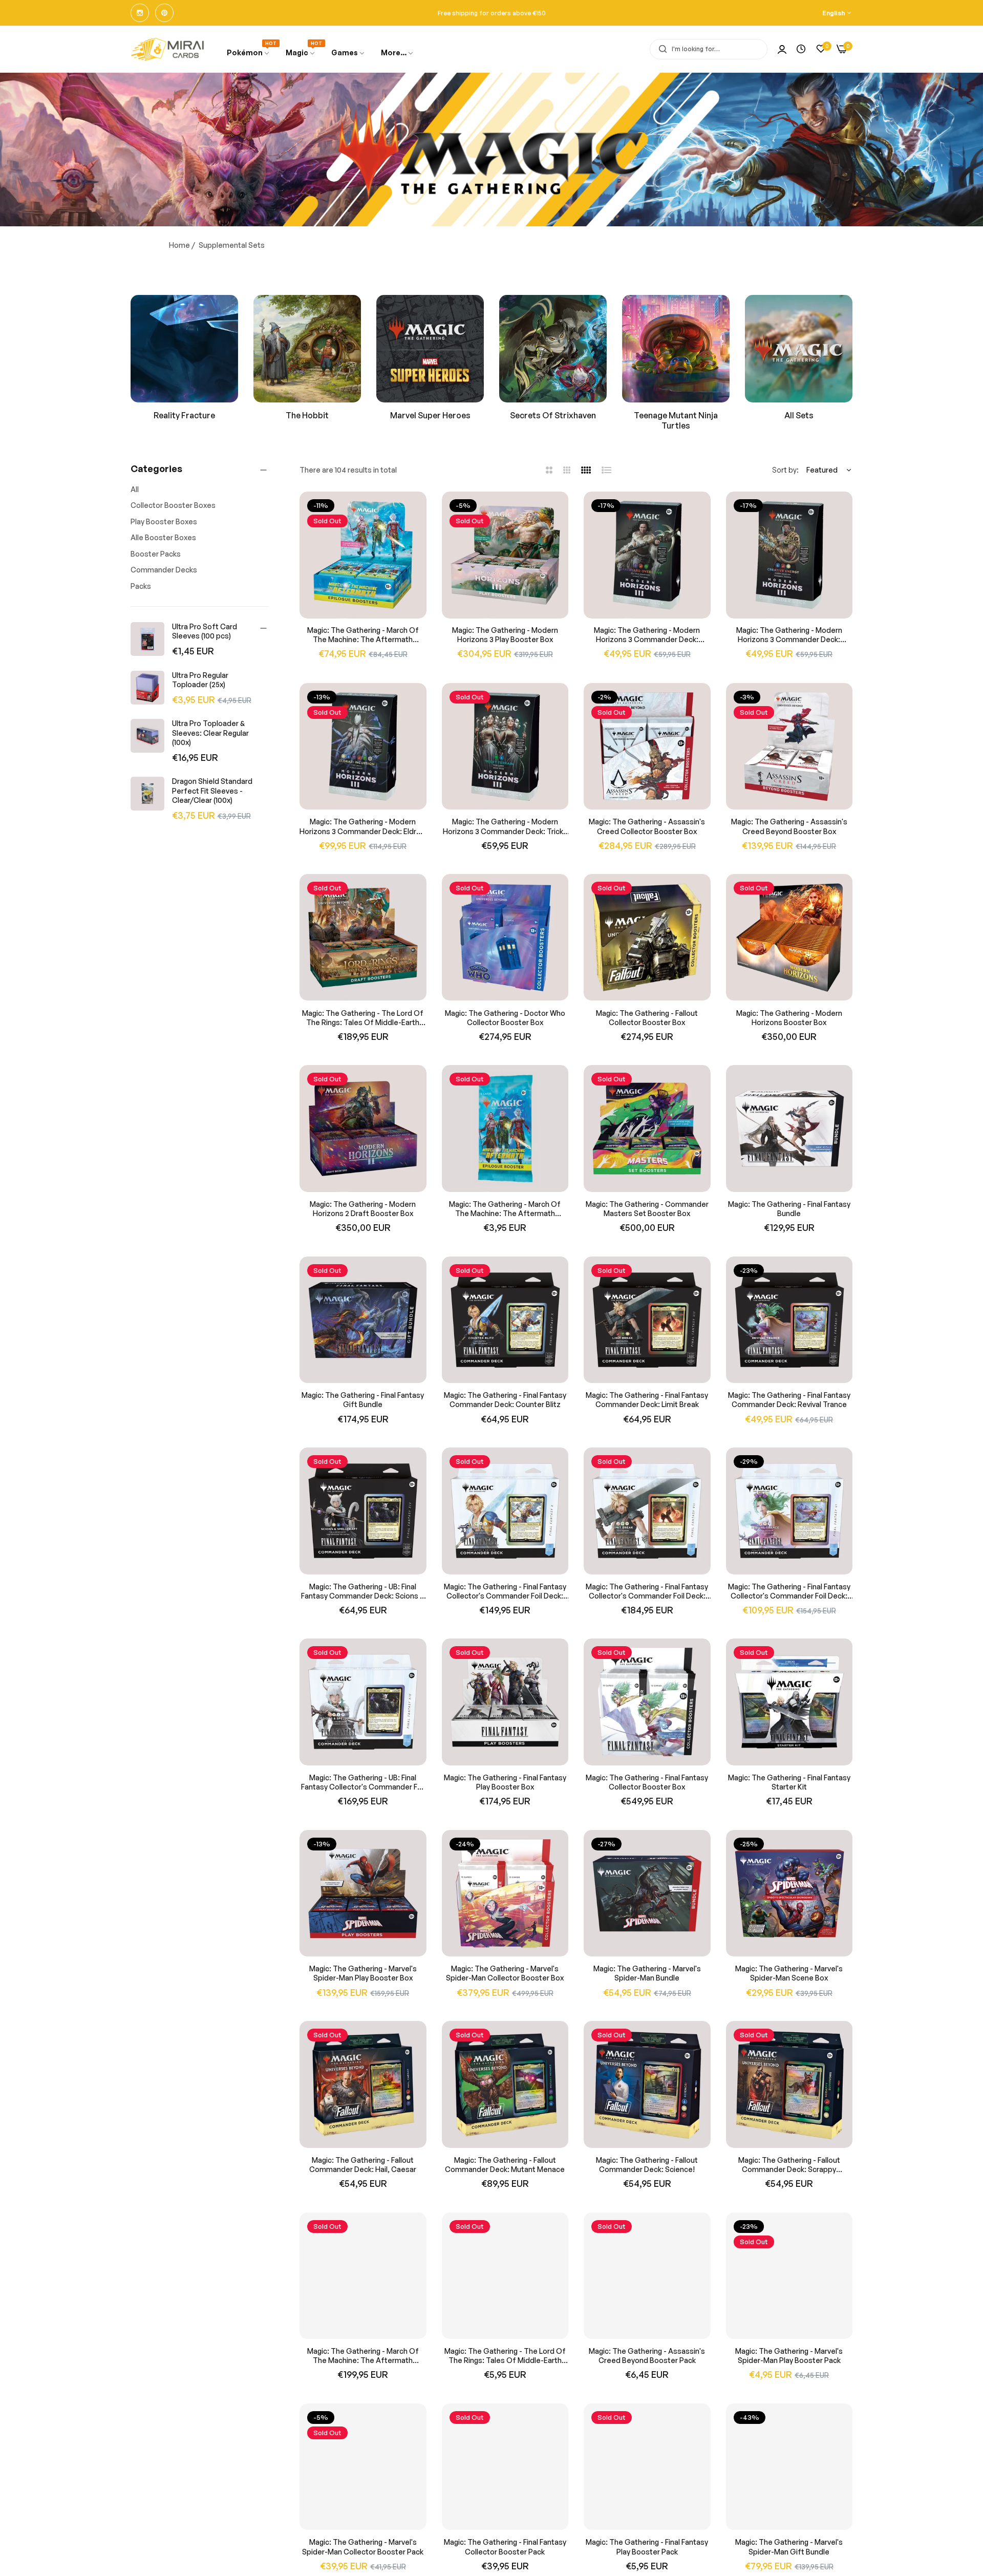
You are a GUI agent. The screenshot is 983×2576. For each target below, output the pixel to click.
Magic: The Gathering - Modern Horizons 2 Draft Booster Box (363, 1209)
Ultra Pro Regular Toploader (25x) (200, 680)
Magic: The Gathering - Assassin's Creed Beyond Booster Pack (647, 2356)
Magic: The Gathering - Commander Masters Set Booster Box (647, 1209)
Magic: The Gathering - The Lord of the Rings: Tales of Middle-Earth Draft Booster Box (363, 1017)
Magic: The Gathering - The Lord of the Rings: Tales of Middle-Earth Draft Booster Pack (505, 2356)
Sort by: (785, 470)
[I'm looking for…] (660, 49)
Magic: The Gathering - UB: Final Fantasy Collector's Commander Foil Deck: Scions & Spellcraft (363, 1782)
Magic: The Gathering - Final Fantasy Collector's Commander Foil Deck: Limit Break (647, 1591)
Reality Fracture (184, 415)
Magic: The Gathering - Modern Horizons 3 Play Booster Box (505, 635)
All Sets (799, 415)
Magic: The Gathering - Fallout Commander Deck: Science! (647, 2165)
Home (179, 245)
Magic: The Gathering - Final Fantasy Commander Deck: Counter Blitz (505, 1400)
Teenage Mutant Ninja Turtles (676, 421)
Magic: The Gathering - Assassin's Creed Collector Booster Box (647, 826)
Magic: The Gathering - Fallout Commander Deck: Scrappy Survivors (789, 2165)
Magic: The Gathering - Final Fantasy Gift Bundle (363, 1400)
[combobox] (709, 49)
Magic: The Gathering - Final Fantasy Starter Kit (789, 1782)
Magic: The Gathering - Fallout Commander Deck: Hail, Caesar (363, 2165)
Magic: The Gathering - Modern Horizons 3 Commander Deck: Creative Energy (789, 635)
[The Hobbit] (307, 349)
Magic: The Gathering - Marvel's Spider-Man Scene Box (789, 1973)
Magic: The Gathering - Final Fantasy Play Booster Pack (647, 2547)
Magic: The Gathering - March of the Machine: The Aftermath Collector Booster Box (363, 2356)
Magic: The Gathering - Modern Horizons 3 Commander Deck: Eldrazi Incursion (363, 826)
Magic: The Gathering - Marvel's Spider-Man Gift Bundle (789, 2547)
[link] (348, 53)
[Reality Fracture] (184, 349)
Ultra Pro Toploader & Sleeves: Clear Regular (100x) (210, 732)
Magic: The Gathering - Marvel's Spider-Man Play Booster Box (363, 1973)
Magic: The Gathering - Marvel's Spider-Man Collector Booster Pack (363, 2547)
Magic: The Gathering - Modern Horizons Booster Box (789, 1017)
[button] (415, 511)
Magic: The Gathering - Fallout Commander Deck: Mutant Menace (505, 2165)
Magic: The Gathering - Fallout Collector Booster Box (647, 1017)
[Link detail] (140, 13)
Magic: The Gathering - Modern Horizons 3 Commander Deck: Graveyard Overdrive (647, 635)
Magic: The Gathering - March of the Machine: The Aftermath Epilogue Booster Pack (505, 1209)
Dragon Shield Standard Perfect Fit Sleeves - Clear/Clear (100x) (212, 790)
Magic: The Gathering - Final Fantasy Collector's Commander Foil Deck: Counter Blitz (505, 1591)
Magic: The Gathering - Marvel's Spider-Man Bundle (647, 1973)
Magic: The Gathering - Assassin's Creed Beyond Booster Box (789, 826)
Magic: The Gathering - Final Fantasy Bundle (789, 1209)
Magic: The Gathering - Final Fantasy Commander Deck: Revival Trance (789, 1400)
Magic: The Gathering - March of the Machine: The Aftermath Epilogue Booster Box (363, 635)
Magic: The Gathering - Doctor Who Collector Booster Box (505, 1017)
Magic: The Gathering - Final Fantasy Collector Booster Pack (505, 2547)
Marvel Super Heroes (430, 415)
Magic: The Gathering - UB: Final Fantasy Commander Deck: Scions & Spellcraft (363, 1591)
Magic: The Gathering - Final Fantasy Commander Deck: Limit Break (647, 1400)
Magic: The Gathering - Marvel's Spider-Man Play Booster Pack (789, 2356)
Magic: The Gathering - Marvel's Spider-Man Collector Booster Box (505, 1973)
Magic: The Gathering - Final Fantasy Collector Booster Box (647, 1782)
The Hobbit (307, 415)
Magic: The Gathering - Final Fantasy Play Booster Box (505, 1782)
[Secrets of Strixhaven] (553, 349)
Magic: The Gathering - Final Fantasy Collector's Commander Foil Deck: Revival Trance (789, 1591)
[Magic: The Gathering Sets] (799, 349)
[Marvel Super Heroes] (430, 349)
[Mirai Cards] (168, 49)
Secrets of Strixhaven (553, 415)
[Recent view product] (801, 49)
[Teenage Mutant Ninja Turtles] (676, 349)
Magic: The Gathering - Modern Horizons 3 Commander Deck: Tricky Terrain (505, 826)
